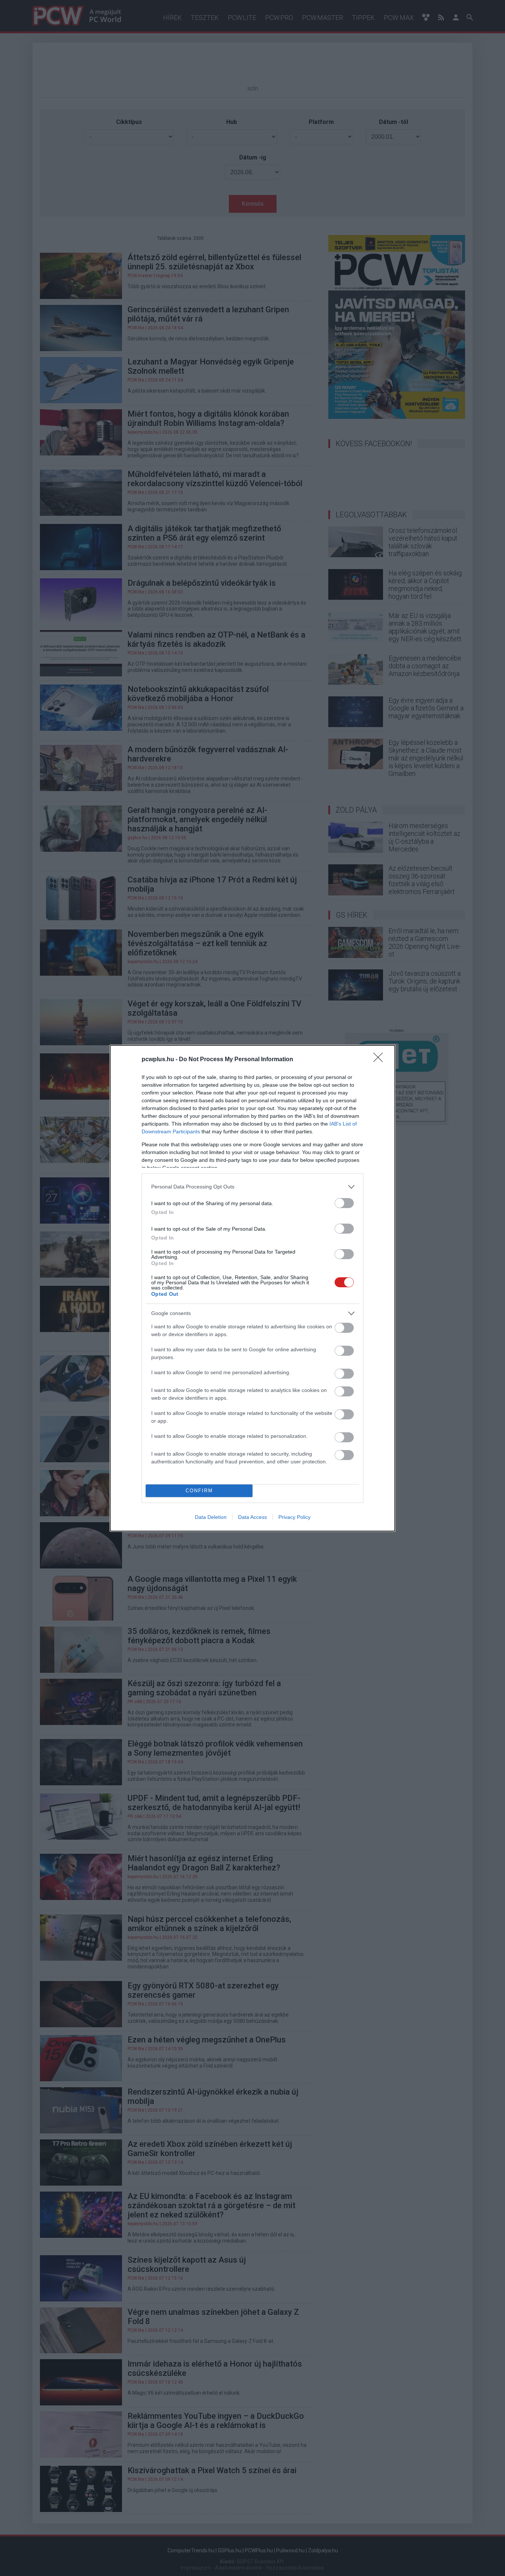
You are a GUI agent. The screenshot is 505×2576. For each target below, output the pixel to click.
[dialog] (253, 1288)
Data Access (253, 1517)
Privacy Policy (294, 1517)
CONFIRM (199, 1491)
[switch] (344, 1203)
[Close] (380, 1060)
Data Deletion (211, 1517)
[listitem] (253, 1187)
